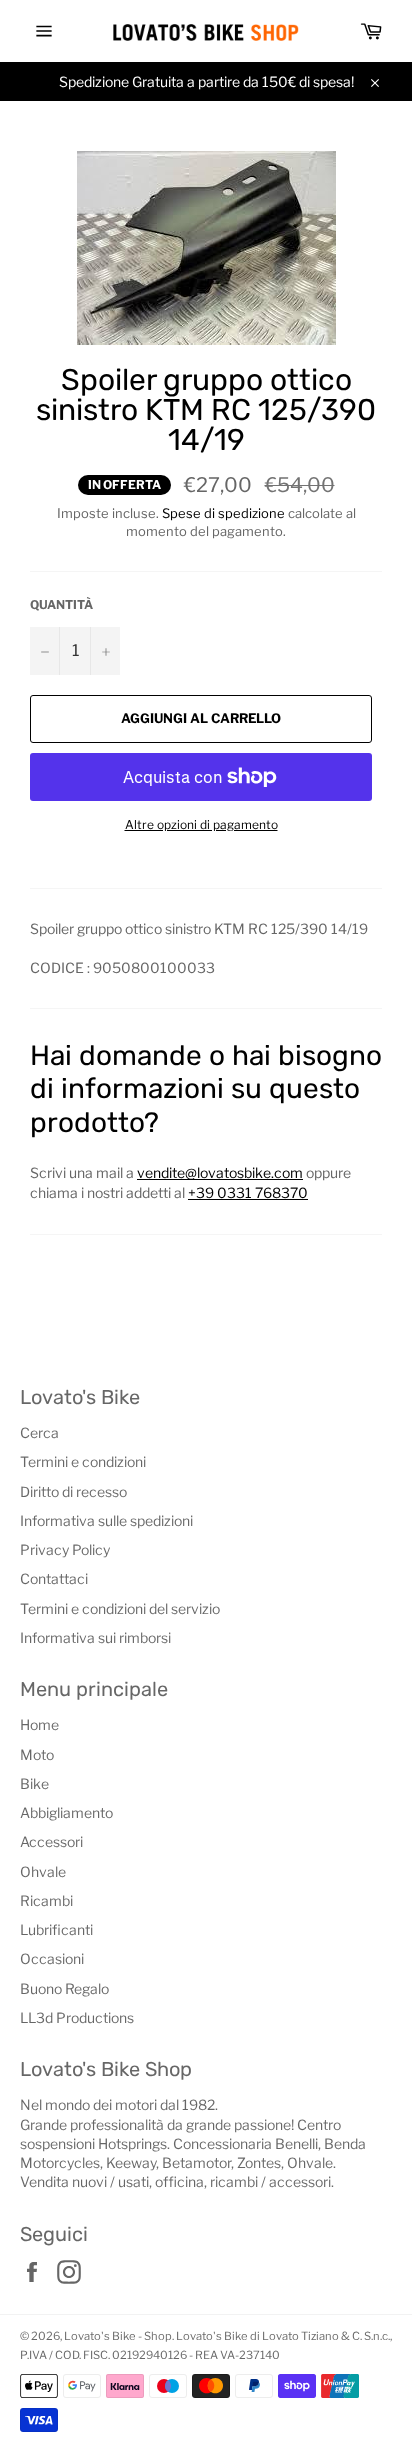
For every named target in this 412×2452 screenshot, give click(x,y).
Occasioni (52, 1958)
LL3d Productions (77, 2017)
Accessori (51, 1841)
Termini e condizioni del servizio (120, 1608)
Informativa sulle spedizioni (106, 1520)
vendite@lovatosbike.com (220, 1172)
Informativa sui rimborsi (95, 1637)
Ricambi (46, 1900)
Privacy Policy (65, 1549)
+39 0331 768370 (248, 1192)
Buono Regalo (64, 1988)
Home (39, 1724)
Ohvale (43, 1871)
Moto (37, 1754)
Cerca (39, 1432)
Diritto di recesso (73, 1491)
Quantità (61, 604)
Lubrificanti (56, 1929)
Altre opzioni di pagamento (201, 824)
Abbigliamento (66, 1812)
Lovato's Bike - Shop (118, 2336)
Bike (34, 1783)
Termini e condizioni (83, 1461)
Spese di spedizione (223, 513)
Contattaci (54, 1578)
